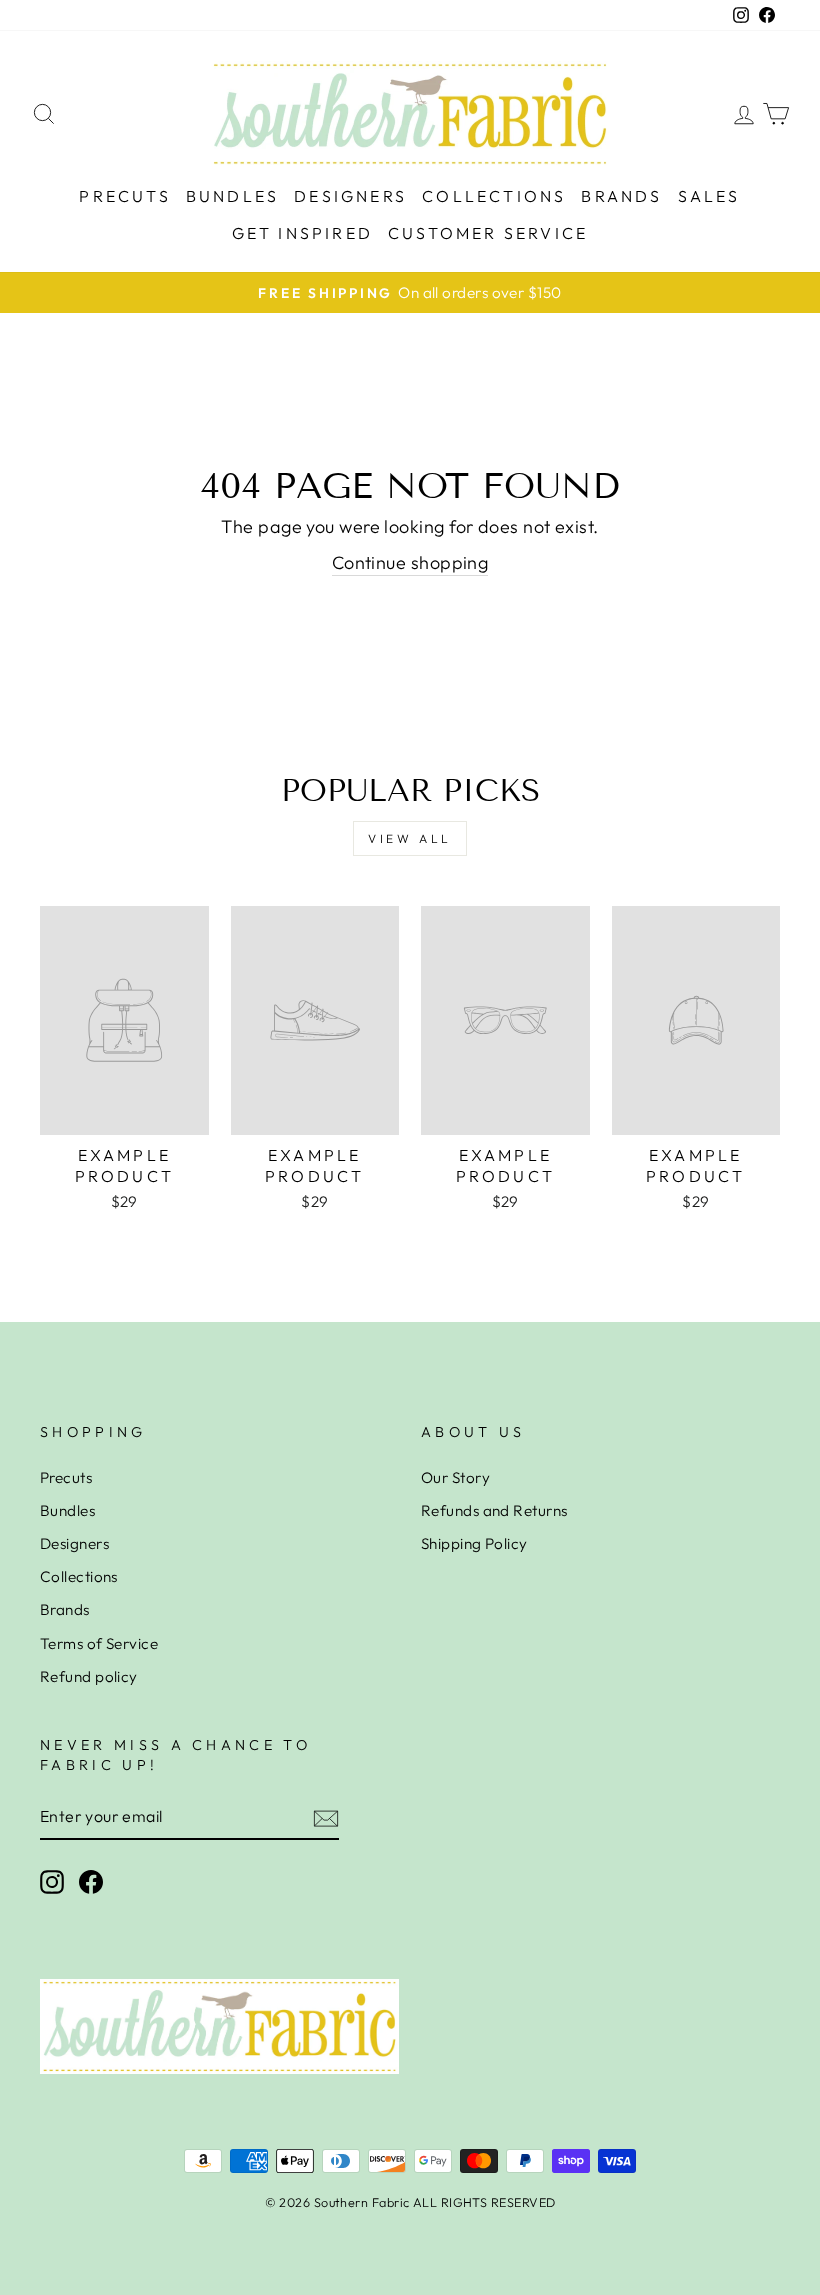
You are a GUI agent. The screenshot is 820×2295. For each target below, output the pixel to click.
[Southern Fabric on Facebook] (91, 1882)
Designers (350, 196)
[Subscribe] (326, 1817)
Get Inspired (302, 233)
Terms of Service (99, 1643)
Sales (709, 196)
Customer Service (488, 233)
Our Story (455, 1477)
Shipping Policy (474, 1543)
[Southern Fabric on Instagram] (52, 1882)
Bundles (232, 196)
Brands (621, 196)
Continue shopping (410, 562)
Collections (494, 196)
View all (410, 838)
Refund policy (89, 1676)
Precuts (124, 196)
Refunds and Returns (494, 1510)
